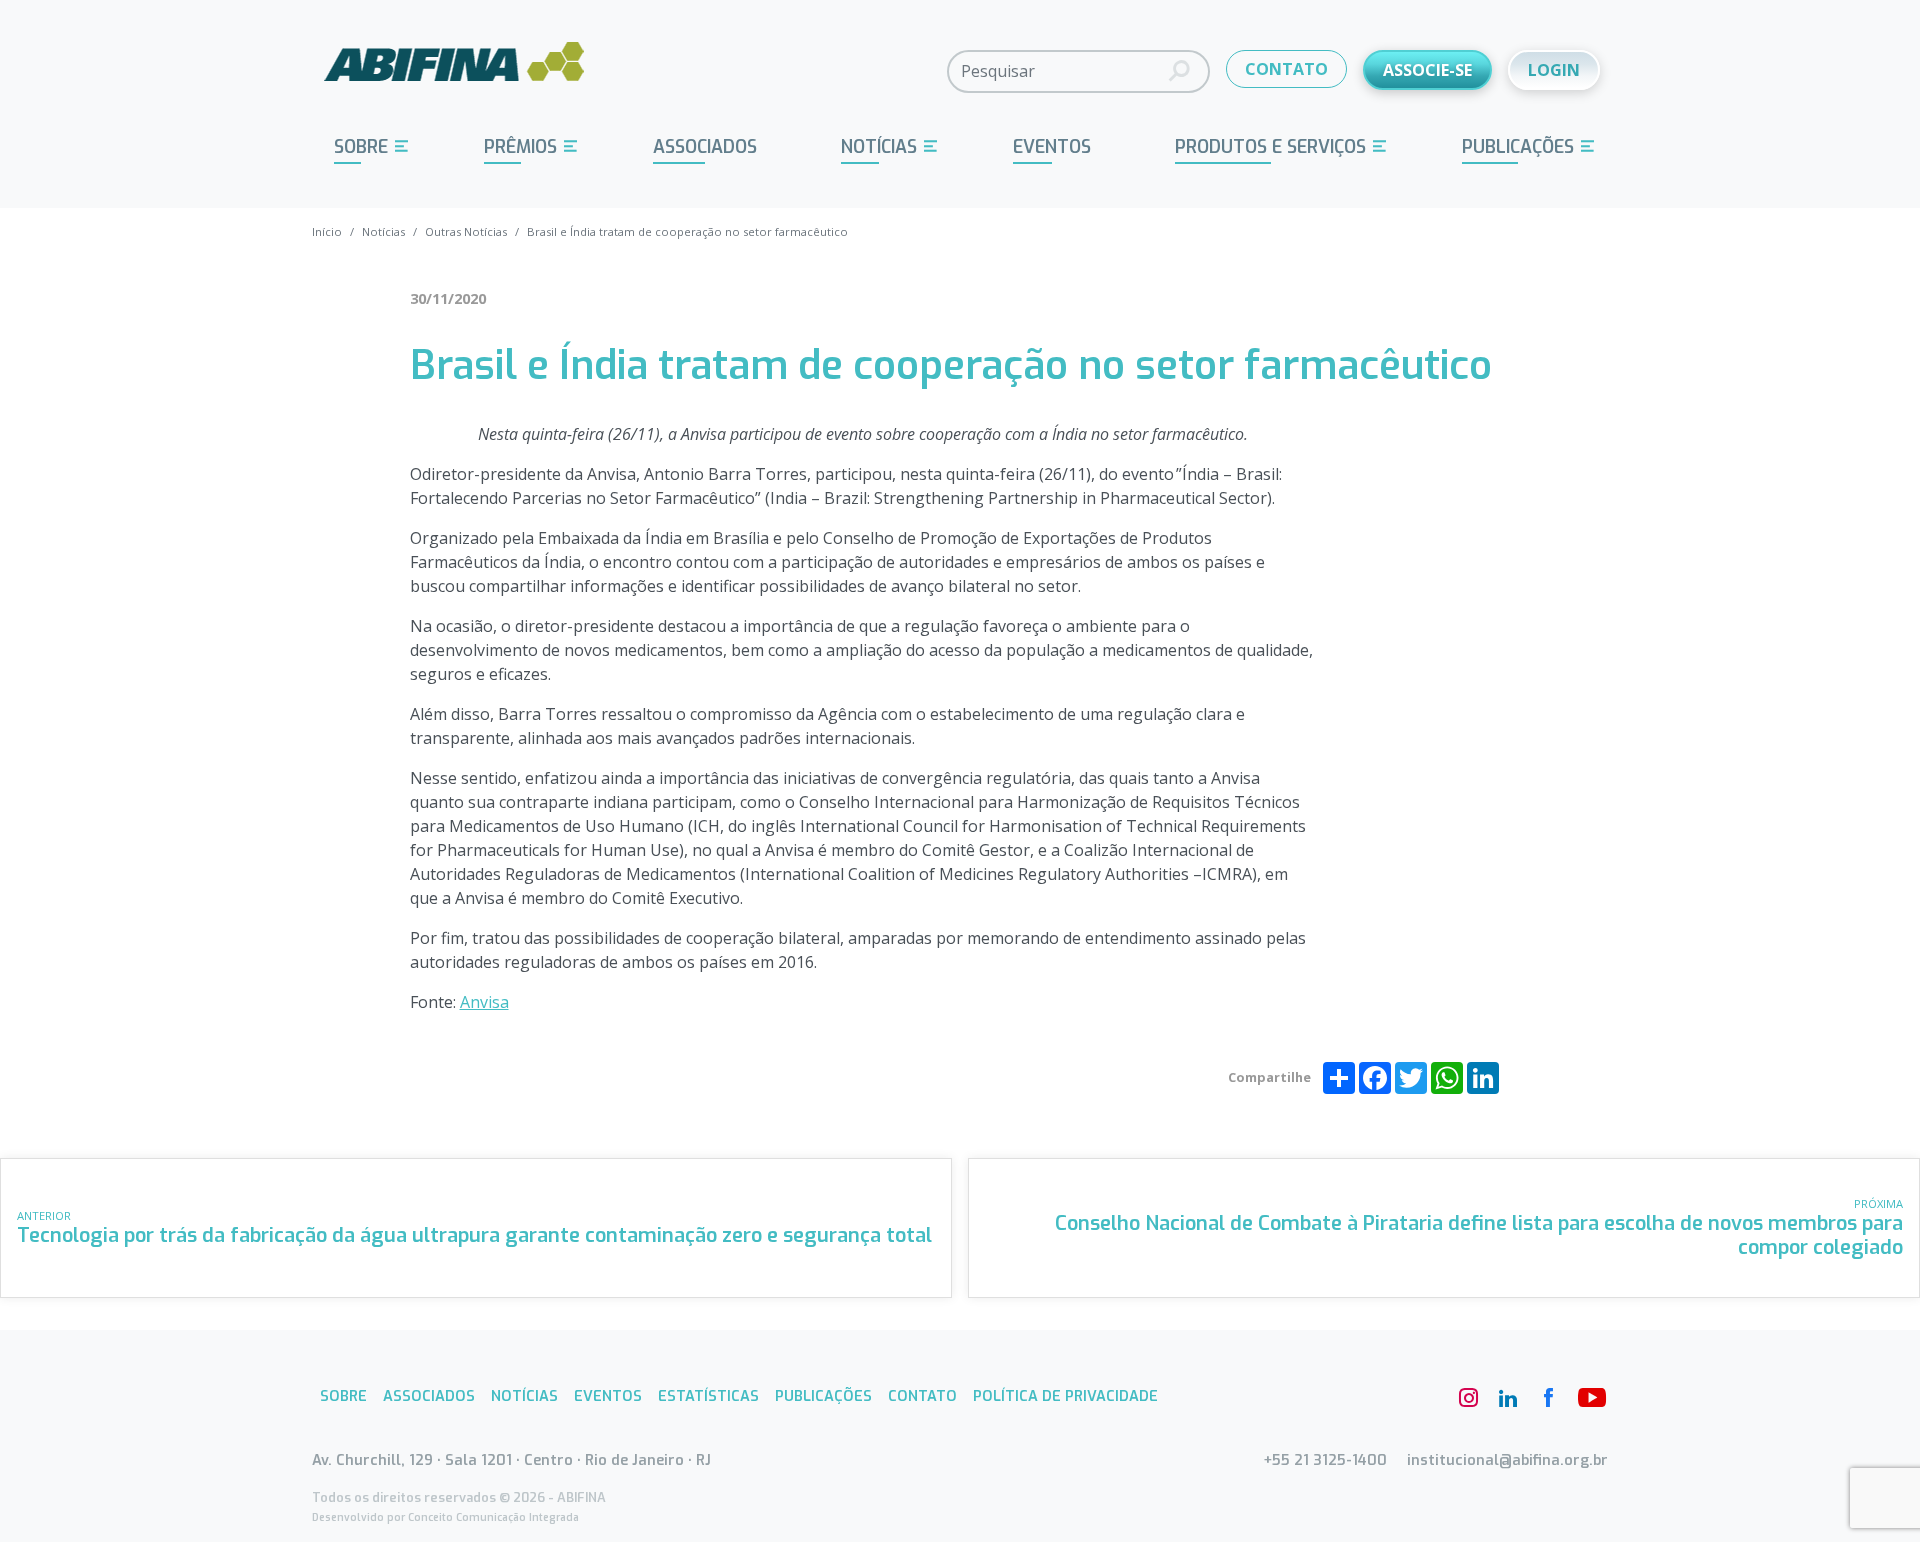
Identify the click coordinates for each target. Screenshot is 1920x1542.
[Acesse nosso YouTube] (1588, 1398)
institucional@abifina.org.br (1507, 1460)
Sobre (361, 147)
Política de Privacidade (1065, 1396)
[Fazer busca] (1179, 71)
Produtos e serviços (1270, 147)
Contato (922, 1396)
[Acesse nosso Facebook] (1548, 1398)
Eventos (1052, 147)
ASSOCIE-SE (1427, 70)
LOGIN (1554, 70)
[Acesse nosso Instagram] (1468, 1398)
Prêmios (520, 147)
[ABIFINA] (454, 70)
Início (327, 231)
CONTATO (1286, 69)
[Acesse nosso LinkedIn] (1508, 1398)
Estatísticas (708, 1396)
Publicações (1518, 147)
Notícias (879, 147)
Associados (705, 147)
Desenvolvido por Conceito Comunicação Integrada (445, 1517)
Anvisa (484, 1002)
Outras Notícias (466, 231)
